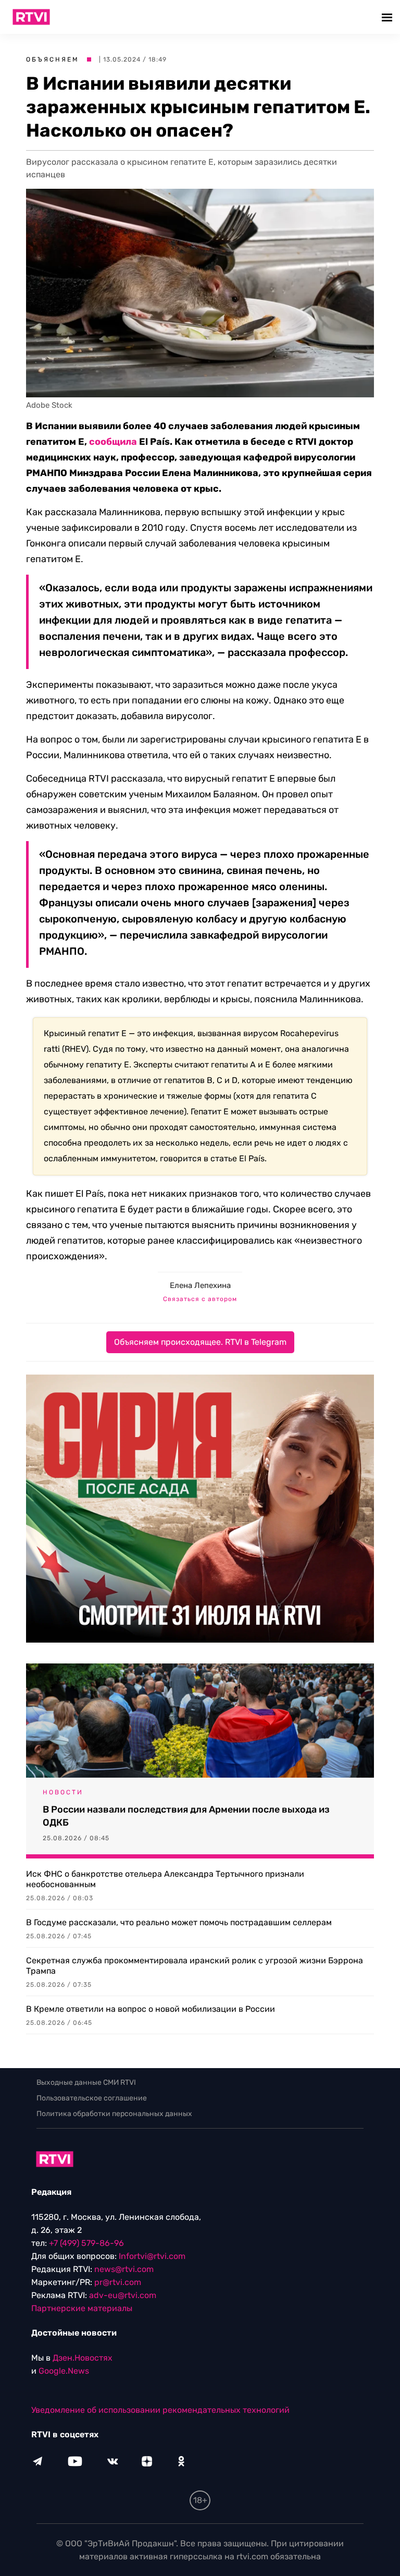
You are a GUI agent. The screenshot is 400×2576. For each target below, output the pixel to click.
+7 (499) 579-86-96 (86, 2243)
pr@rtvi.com (118, 2282)
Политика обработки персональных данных (114, 2114)
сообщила (113, 442)
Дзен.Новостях (83, 2358)
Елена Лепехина (200, 1285)
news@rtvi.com (124, 2269)
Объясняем (53, 59)
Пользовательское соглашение (92, 2098)
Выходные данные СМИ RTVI (86, 2082)
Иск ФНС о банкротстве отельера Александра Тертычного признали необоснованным (165, 1879)
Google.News (64, 2371)
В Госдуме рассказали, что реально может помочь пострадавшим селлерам (179, 1922)
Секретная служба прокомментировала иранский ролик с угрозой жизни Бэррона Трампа (195, 1966)
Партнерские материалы (82, 2308)
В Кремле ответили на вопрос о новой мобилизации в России (151, 2009)
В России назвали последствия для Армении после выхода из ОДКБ (186, 1816)
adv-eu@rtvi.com (123, 2295)
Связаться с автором (200, 1299)
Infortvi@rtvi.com (152, 2256)
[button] (388, 17)
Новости (63, 1792)
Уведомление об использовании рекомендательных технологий (160, 2410)
